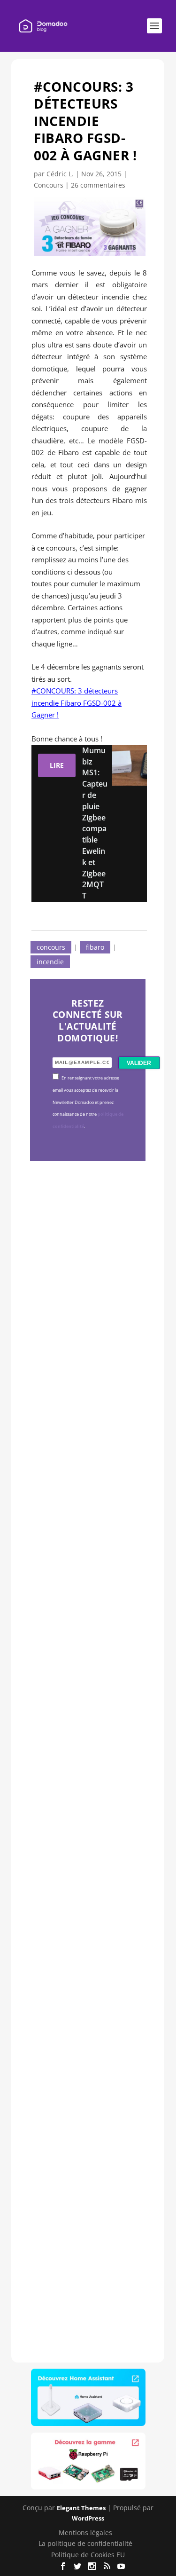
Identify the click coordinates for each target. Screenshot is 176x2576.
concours (51, 947)
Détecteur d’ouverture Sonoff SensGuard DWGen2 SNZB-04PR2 (86, 1886)
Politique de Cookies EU (88, 2555)
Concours (49, 185)
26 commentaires (98, 185)
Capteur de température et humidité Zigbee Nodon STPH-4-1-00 (87, 1607)
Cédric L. (60, 174)
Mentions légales (85, 2533)
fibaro (95, 947)
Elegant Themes (81, 2508)
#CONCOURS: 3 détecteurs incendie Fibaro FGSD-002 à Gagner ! (77, 703)
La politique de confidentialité (85, 2543)
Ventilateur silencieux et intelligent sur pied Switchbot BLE (86, 2180)
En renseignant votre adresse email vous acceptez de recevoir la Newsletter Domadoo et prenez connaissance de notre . (88, 1102)
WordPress (88, 2518)
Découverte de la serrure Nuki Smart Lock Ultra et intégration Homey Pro (87, 1315)
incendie (50, 962)
